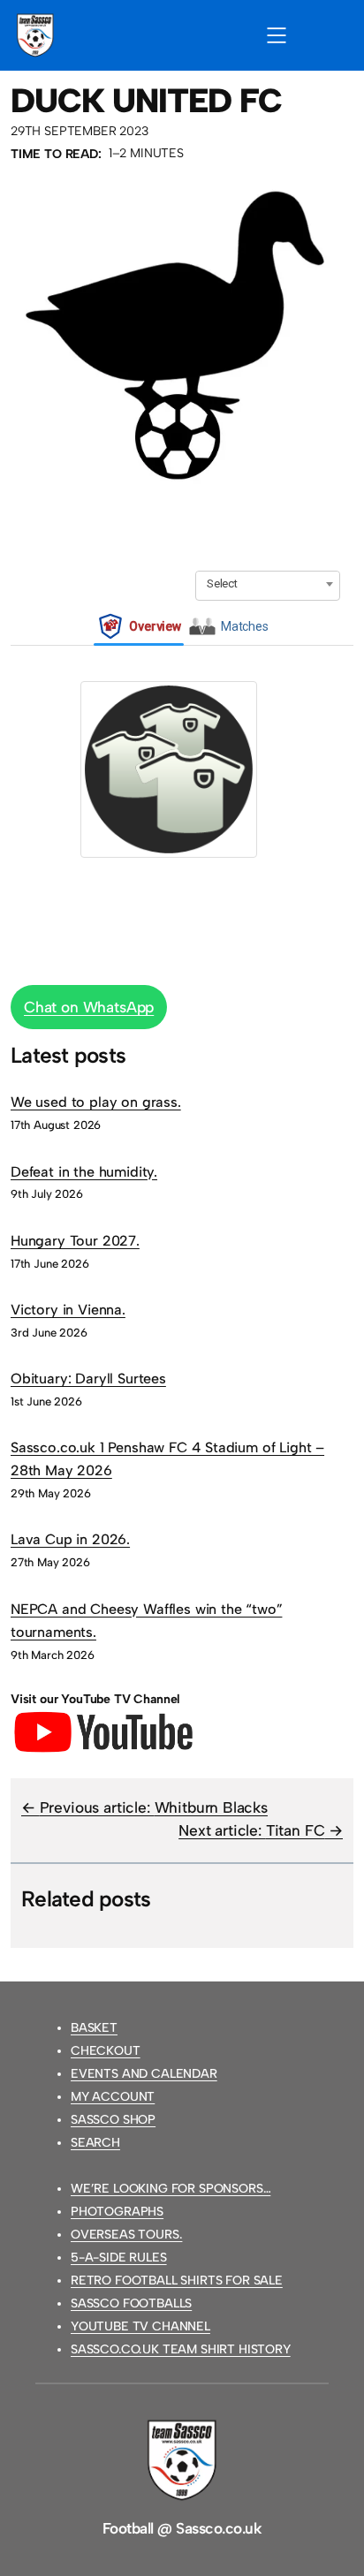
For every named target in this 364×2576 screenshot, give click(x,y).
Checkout (106, 2051)
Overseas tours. (126, 2235)
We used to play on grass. (96, 1102)
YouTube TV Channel (140, 2326)
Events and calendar (144, 2074)
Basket (94, 2028)
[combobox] (268, 584)
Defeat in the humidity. (84, 1172)
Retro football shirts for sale (177, 2281)
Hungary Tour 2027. (75, 1241)
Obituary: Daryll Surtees (88, 1379)
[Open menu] (277, 35)
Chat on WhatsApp (89, 1007)
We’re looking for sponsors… (171, 2189)
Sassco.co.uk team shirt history (181, 2349)
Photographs (117, 2212)
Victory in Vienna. (68, 1310)
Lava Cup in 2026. (70, 1539)
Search (95, 2143)
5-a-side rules (119, 2258)
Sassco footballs (131, 2303)
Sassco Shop (113, 2120)
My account (113, 2097)
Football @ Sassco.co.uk (182, 2528)
